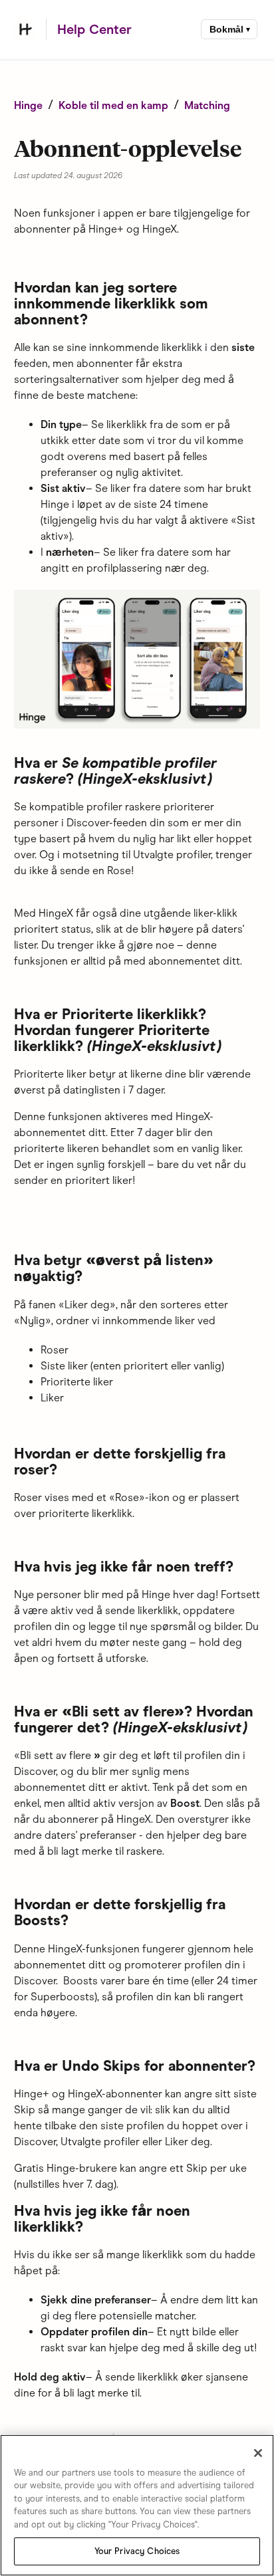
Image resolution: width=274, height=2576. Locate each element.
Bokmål (226, 29)
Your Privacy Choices (137, 2551)
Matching (207, 105)
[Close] (258, 2453)
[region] (137, 2505)
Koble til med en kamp (113, 105)
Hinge (28, 105)
